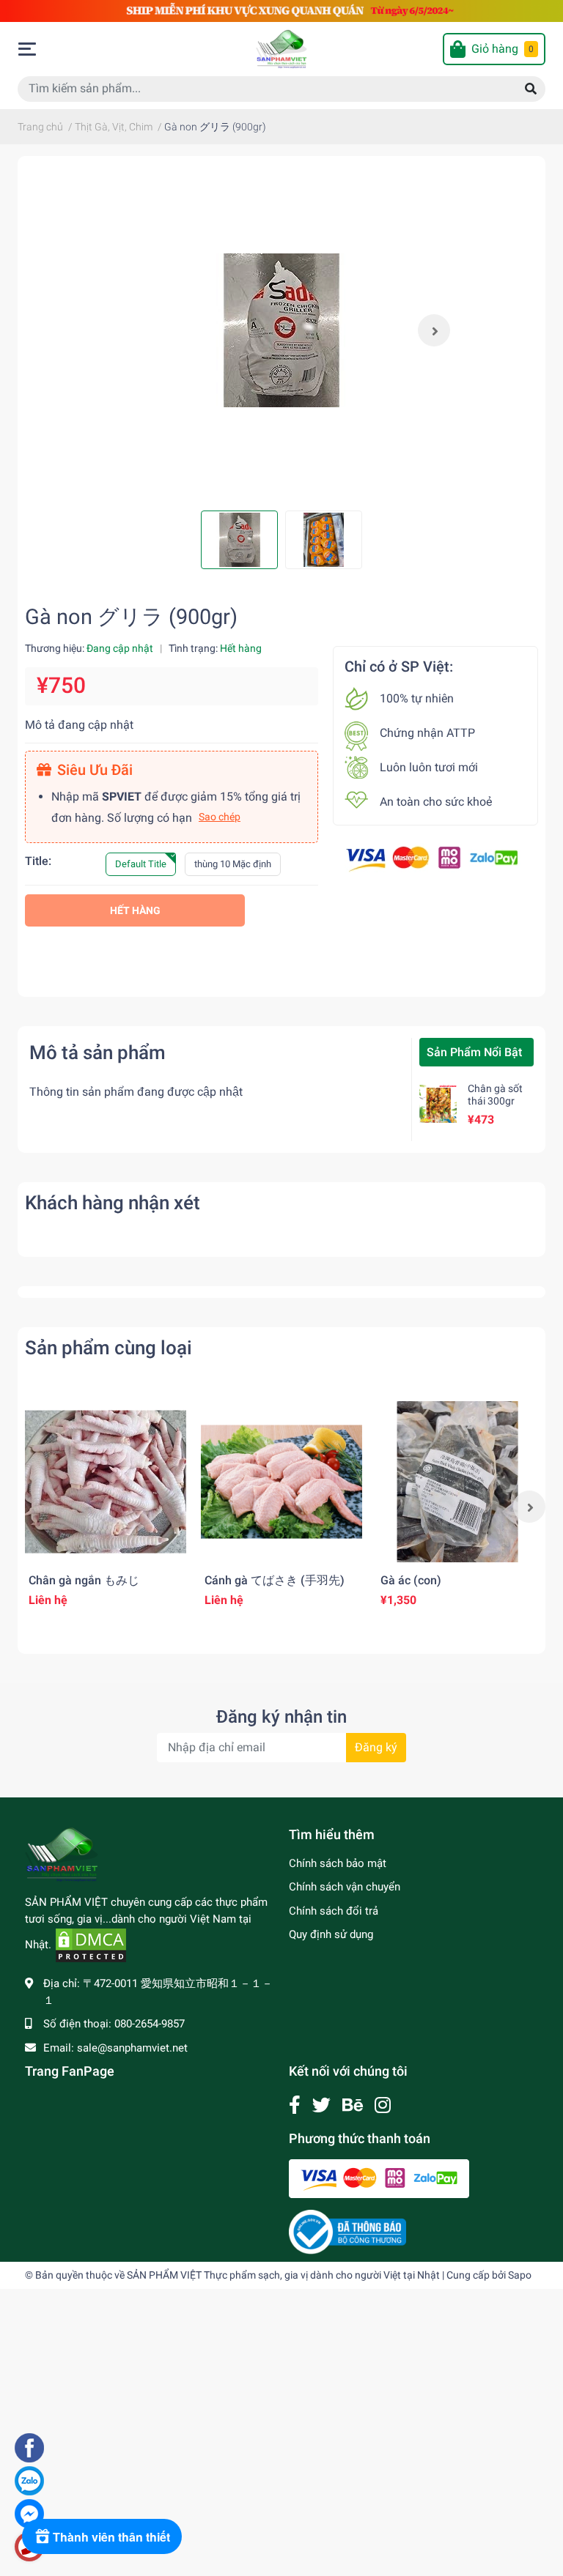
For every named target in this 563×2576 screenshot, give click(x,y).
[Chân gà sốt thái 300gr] (438, 1103)
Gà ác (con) (411, 1580)
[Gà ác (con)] (457, 1482)
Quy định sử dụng (331, 1934)
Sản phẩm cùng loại (108, 1348)
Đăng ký (376, 1747)
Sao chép (220, 817)
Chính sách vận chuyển (345, 1887)
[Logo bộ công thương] (347, 2231)
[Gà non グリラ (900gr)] (281, 330)
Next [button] (434, 330)
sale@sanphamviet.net (132, 2048)
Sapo (520, 2275)
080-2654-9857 (150, 2024)
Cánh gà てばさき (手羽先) (275, 1580)
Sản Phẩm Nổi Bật (474, 1052)
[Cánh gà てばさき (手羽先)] (281, 1482)
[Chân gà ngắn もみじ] (106, 1482)
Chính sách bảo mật (338, 1863)
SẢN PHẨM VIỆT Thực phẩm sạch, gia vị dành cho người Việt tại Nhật (283, 2275)
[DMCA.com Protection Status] (91, 1945)
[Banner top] (281, 10)
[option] (281, 330)
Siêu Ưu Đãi (95, 770)
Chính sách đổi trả (334, 1911)
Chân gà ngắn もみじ (84, 1580)
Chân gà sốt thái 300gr (495, 1095)
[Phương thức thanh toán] (432, 858)
